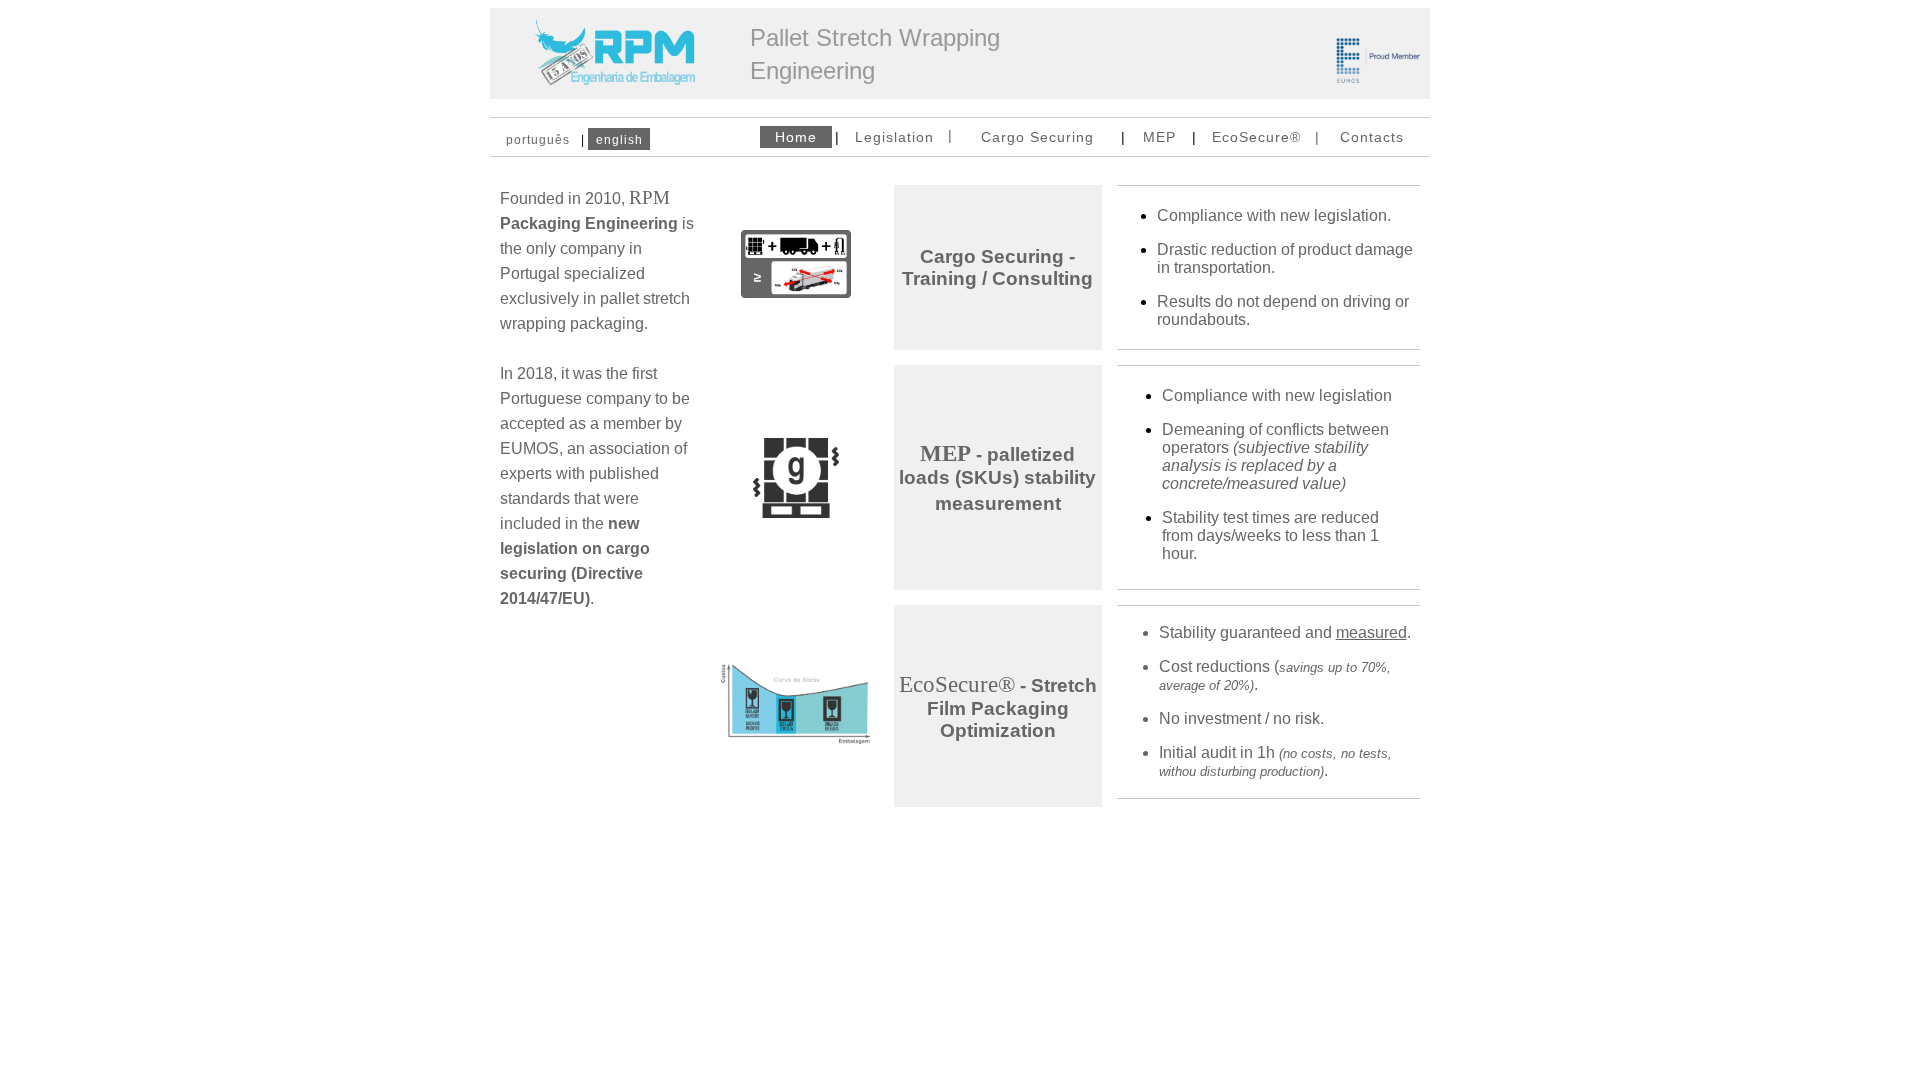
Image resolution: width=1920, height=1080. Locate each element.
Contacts (1372, 137)
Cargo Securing (1037, 137)
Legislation (894, 137)
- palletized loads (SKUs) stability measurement (997, 479)
